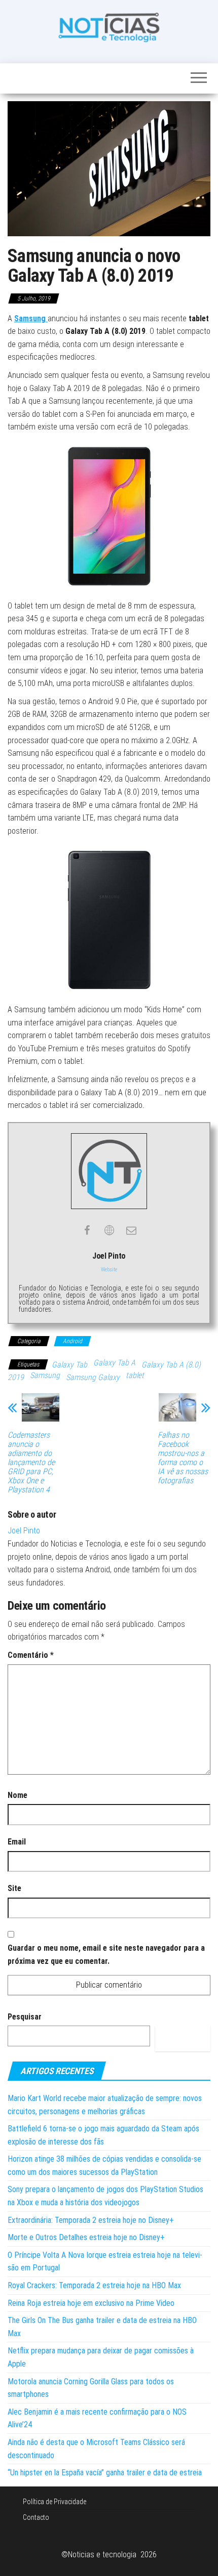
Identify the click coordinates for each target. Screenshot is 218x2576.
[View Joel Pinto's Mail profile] (131, 1230)
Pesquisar (25, 2017)
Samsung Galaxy (93, 1377)
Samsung (45, 1375)
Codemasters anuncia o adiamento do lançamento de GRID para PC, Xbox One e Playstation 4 (31, 1463)
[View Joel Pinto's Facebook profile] (87, 1230)
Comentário (31, 1655)
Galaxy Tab (69, 1365)
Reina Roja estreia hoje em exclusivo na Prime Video (91, 2303)
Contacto (36, 2517)
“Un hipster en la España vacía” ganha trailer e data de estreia (105, 2473)
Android (72, 1341)
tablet (135, 1375)
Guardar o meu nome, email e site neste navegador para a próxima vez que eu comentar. (106, 1955)
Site (14, 1888)
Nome (17, 1795)
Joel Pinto (24, 1531)
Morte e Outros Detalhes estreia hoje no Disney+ (86, 2237)
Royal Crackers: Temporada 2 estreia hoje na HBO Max (94, 2285)
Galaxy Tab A (114, 1363)
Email (17, 1842)
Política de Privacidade (55, 2502)
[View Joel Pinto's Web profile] (109, 1230)
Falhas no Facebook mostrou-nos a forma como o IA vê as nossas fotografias (183, 1458)
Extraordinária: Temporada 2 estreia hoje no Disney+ (91, 2220)
